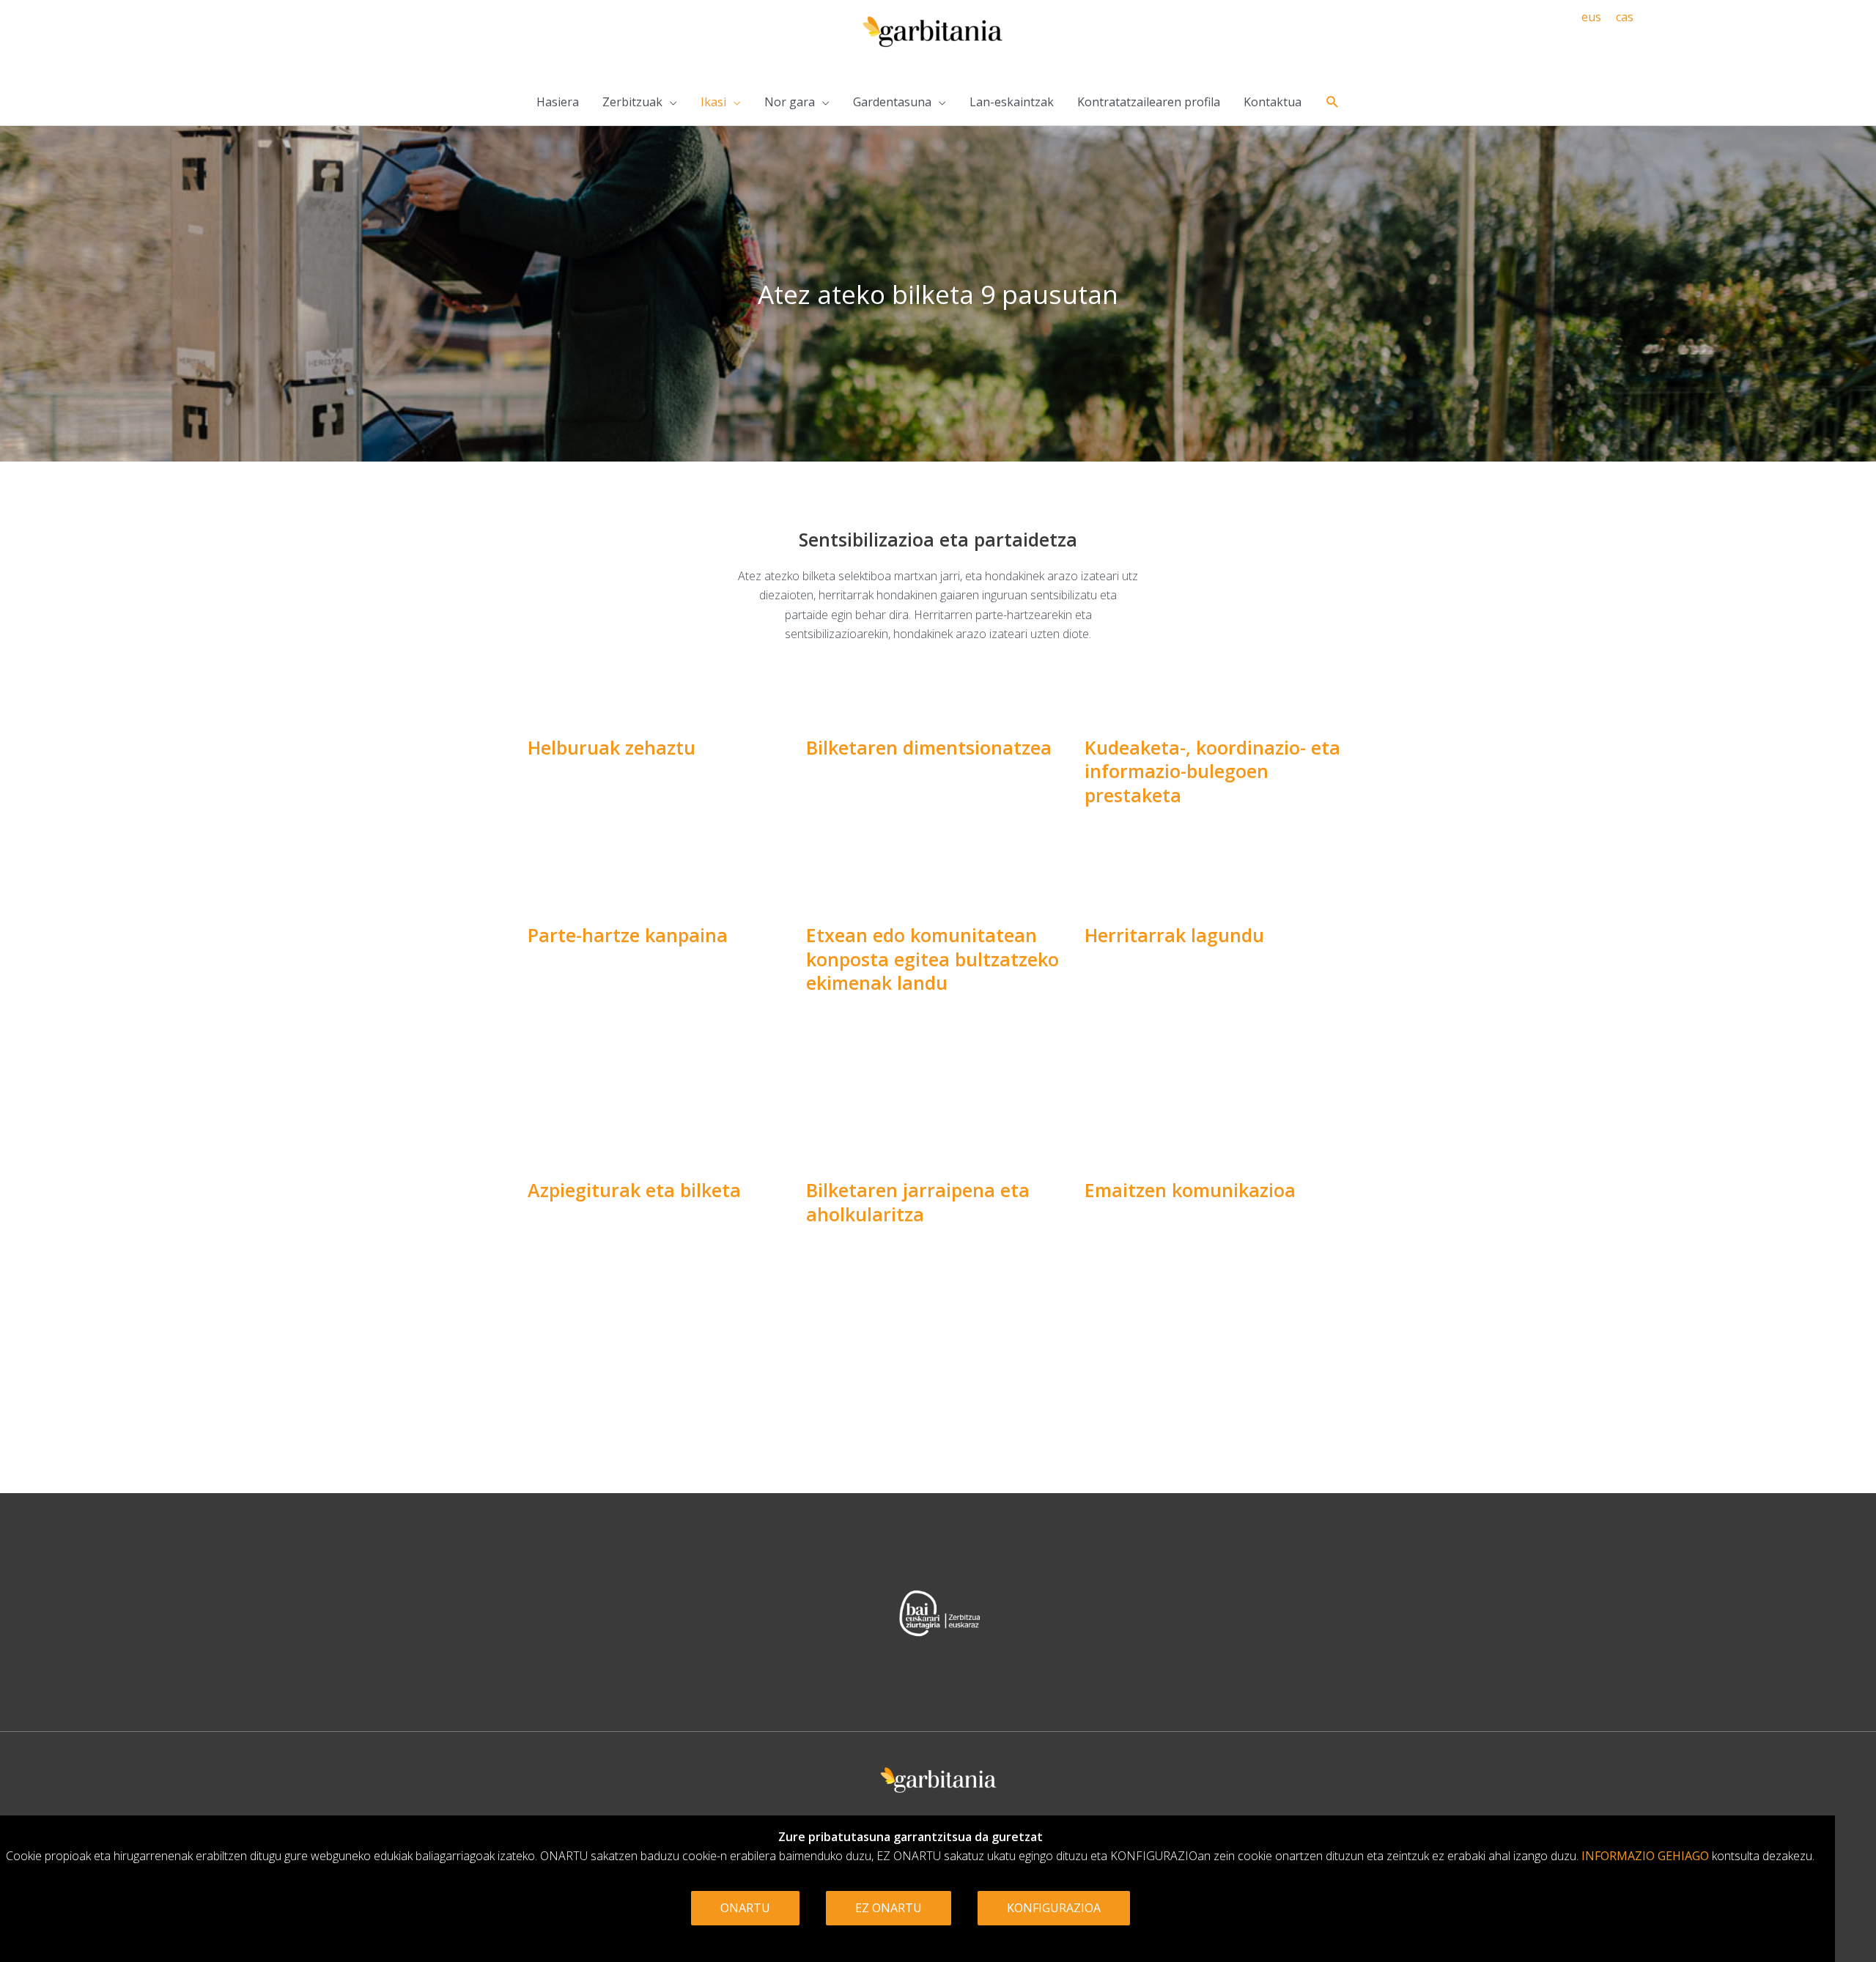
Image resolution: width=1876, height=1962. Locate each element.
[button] (1333, 102)
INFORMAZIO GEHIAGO (1645, 1856)
